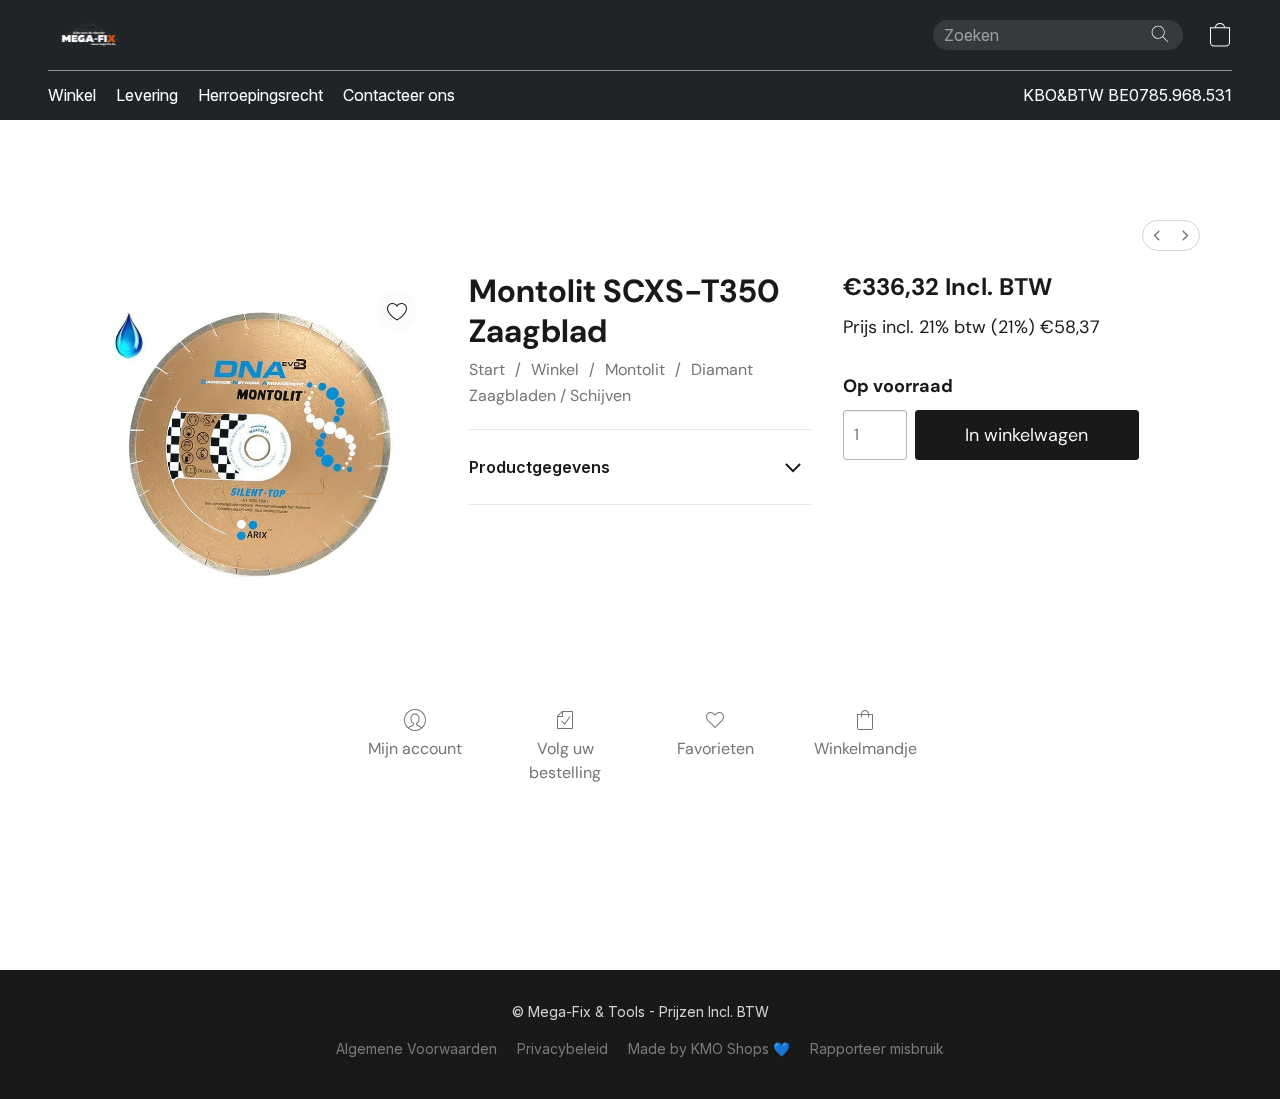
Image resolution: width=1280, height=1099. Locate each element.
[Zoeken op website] (1160, 34)
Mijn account (415, 748)
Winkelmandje (865, 748)
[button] (89, 35)
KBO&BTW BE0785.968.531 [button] (1127, 95)
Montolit (635, 369)
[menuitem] (1157, 235)
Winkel (72, 95)
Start (487, 369)
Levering (147, 95)
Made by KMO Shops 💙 (709, 1048)
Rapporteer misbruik (877, 1048)
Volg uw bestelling (565, 760)
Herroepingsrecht (260, 95)
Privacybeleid (562, 1048)
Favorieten (715, 748)
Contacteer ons (399, 95)
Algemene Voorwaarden (416, 1048)
